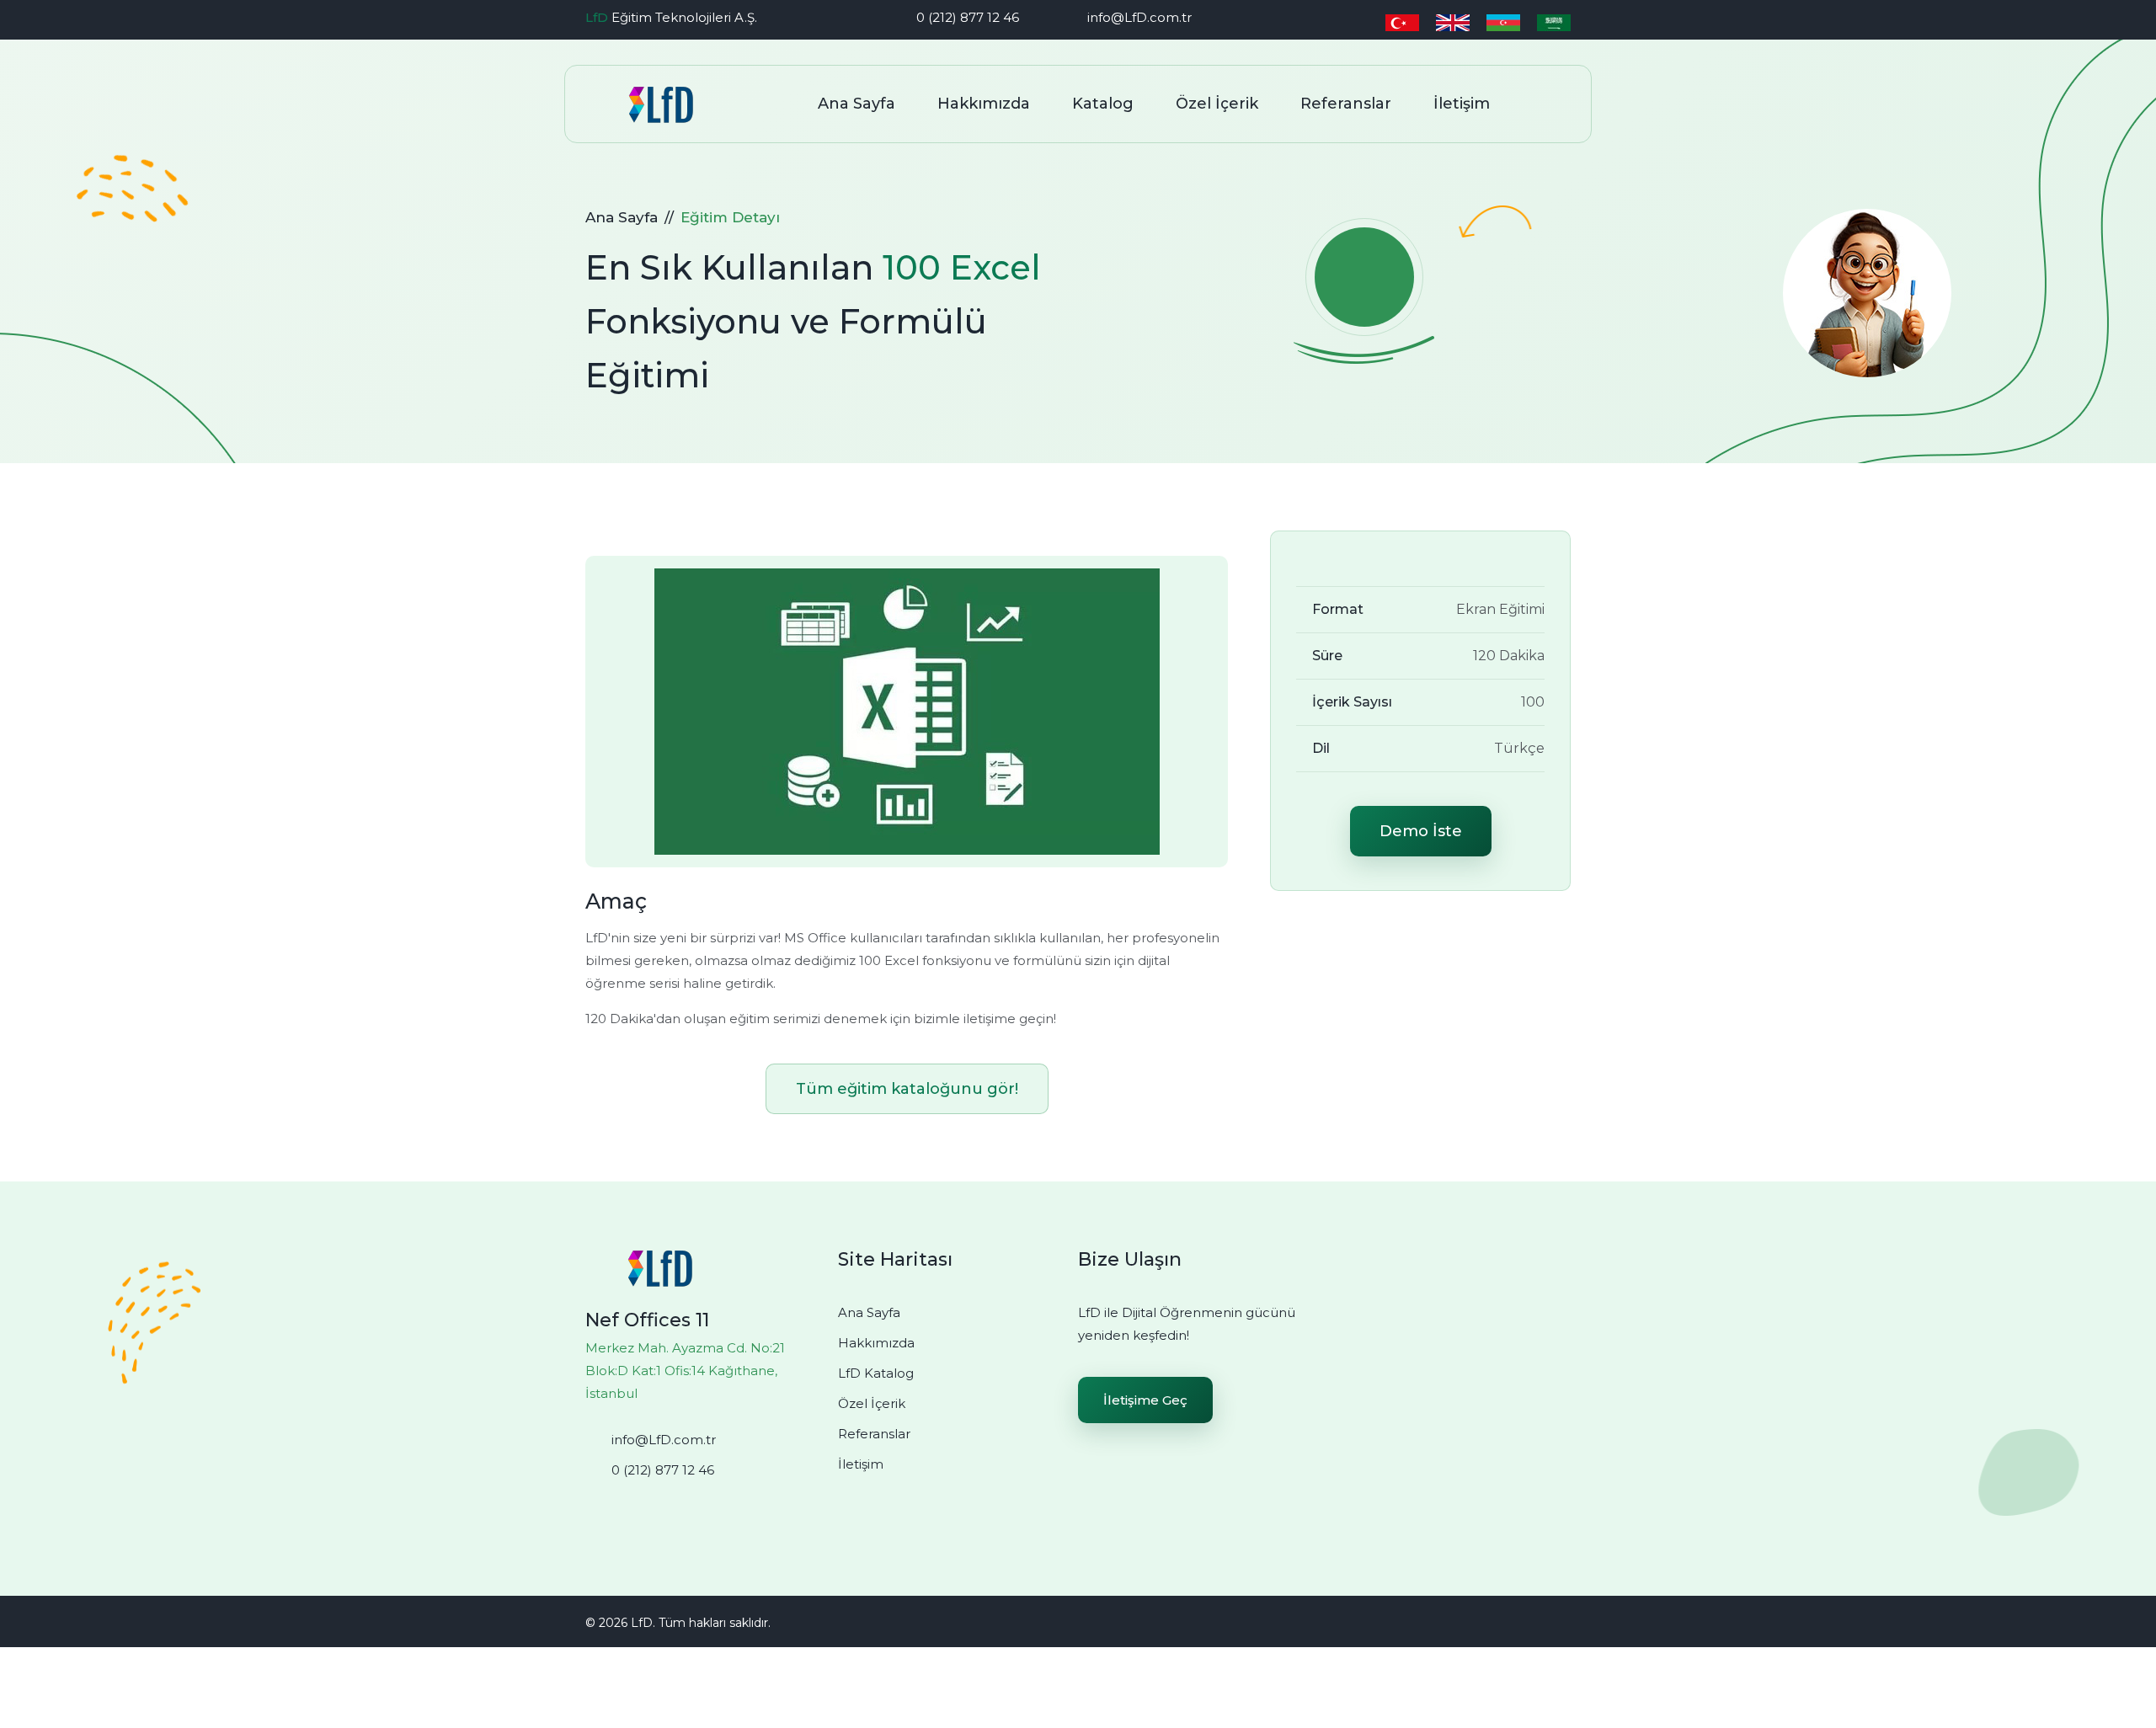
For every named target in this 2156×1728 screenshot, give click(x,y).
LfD (597, 17)
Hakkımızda (984, 104)
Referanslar (1346, 104)
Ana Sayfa (857, 104)
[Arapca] (1554, 21)
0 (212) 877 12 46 (968, 17)
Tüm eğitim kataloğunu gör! (907, 1089)
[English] (1453, 21)
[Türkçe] (1402, 21)
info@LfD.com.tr (1139, 17)
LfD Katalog (876, 1373)
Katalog (1103, 104)
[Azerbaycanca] (1503, 21)
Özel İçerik (1217, 104)
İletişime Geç (1145, 1400)
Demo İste (1421, 831)
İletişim (1462, 104)
